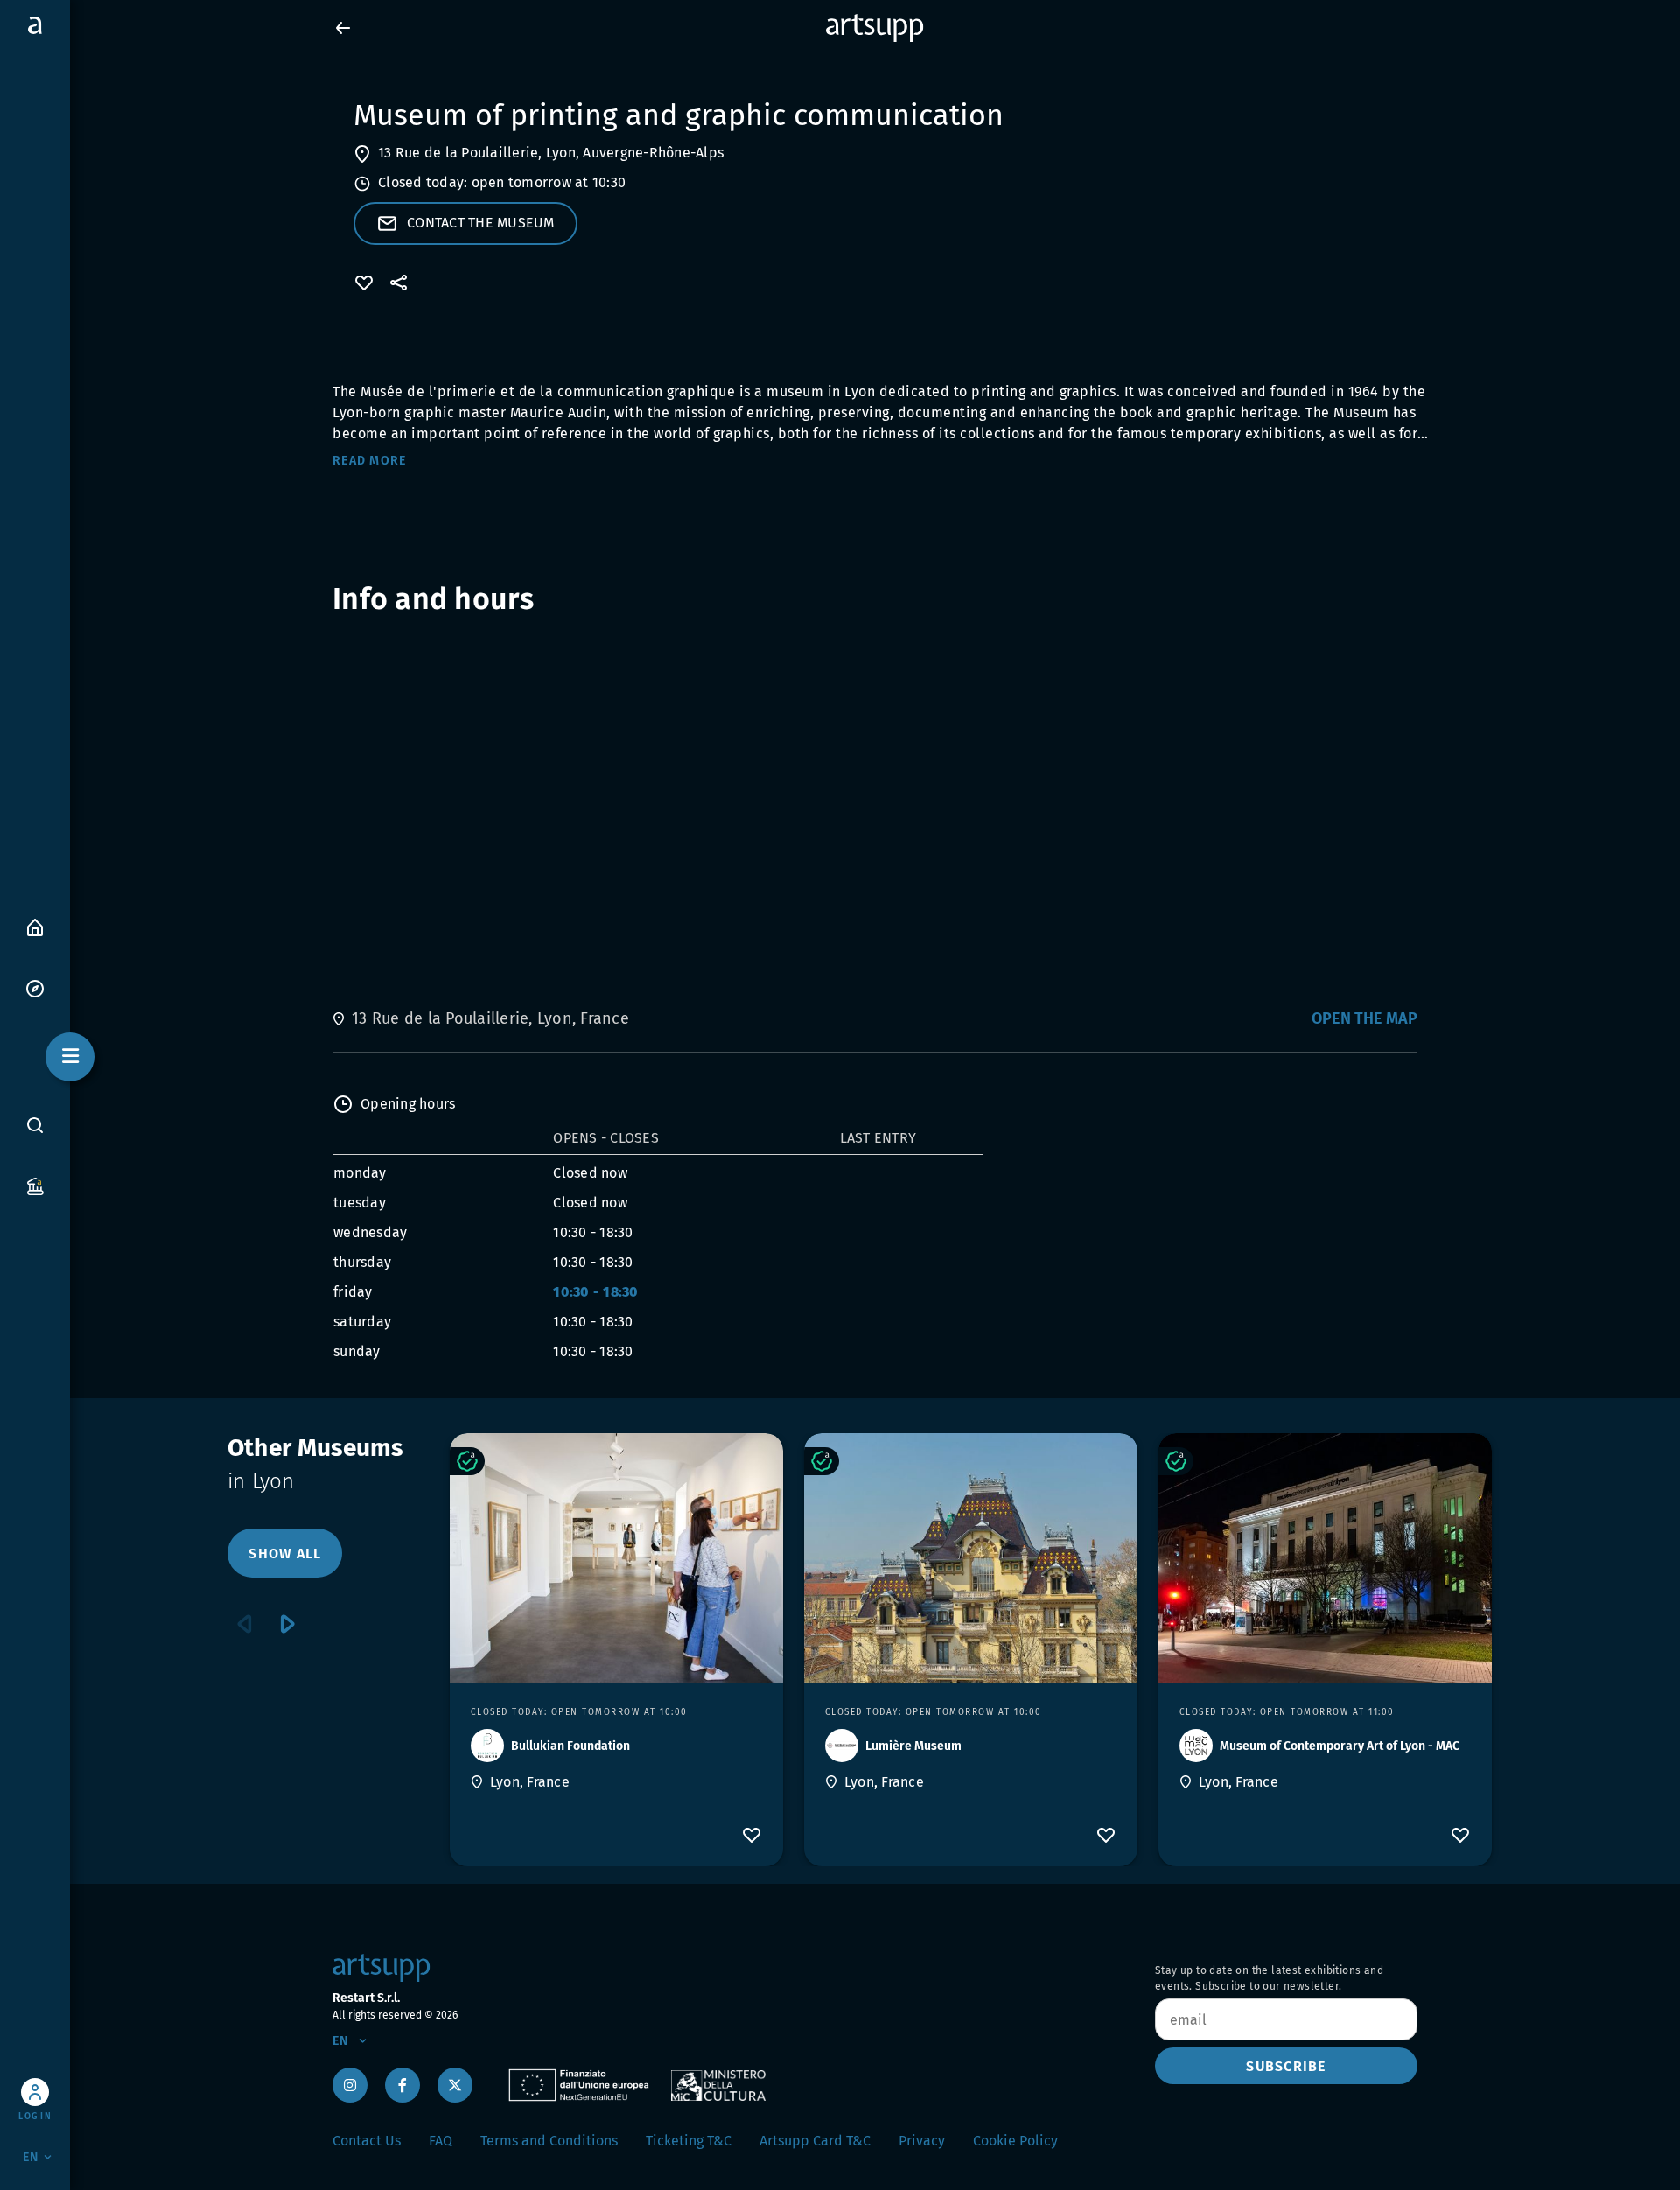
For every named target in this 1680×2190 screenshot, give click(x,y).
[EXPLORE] (35, 987)
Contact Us (367, 2141)
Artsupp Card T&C (815, 2141)
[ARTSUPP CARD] (35, 1185)
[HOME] (35, 926)
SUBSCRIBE (1286, 2066)
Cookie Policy (1015, 2141)
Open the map (1365, 1018)
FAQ (441, 2141)
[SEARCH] (35, 1125)
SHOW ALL (285, 1553)
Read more (369, 461)
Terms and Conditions (549, 2141)
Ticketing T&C (689, 2141)
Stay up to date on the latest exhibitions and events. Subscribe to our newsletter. (1269, 1978)
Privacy (922, 2141)
